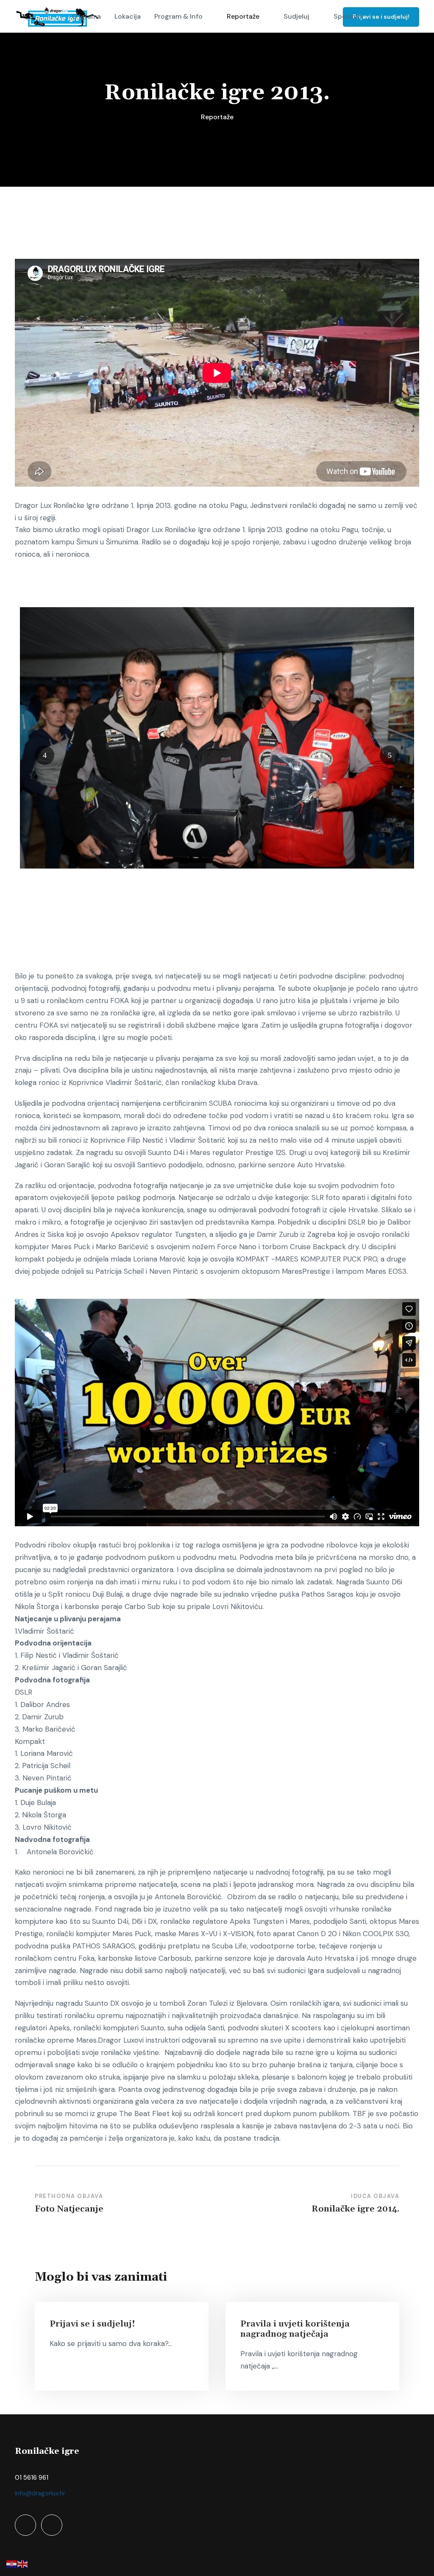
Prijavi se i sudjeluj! (381, 17)
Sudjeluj (296, 16)
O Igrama (86, 16)
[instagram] (52, 2525)
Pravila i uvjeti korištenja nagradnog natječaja (295, 2329)
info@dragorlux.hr (40, 2493)
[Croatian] (12, 2563)
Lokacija (128, 16)
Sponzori (348, 16)
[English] (23, 2563)
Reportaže (243, 16)
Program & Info (178, 16)
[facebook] (25, 2525)
